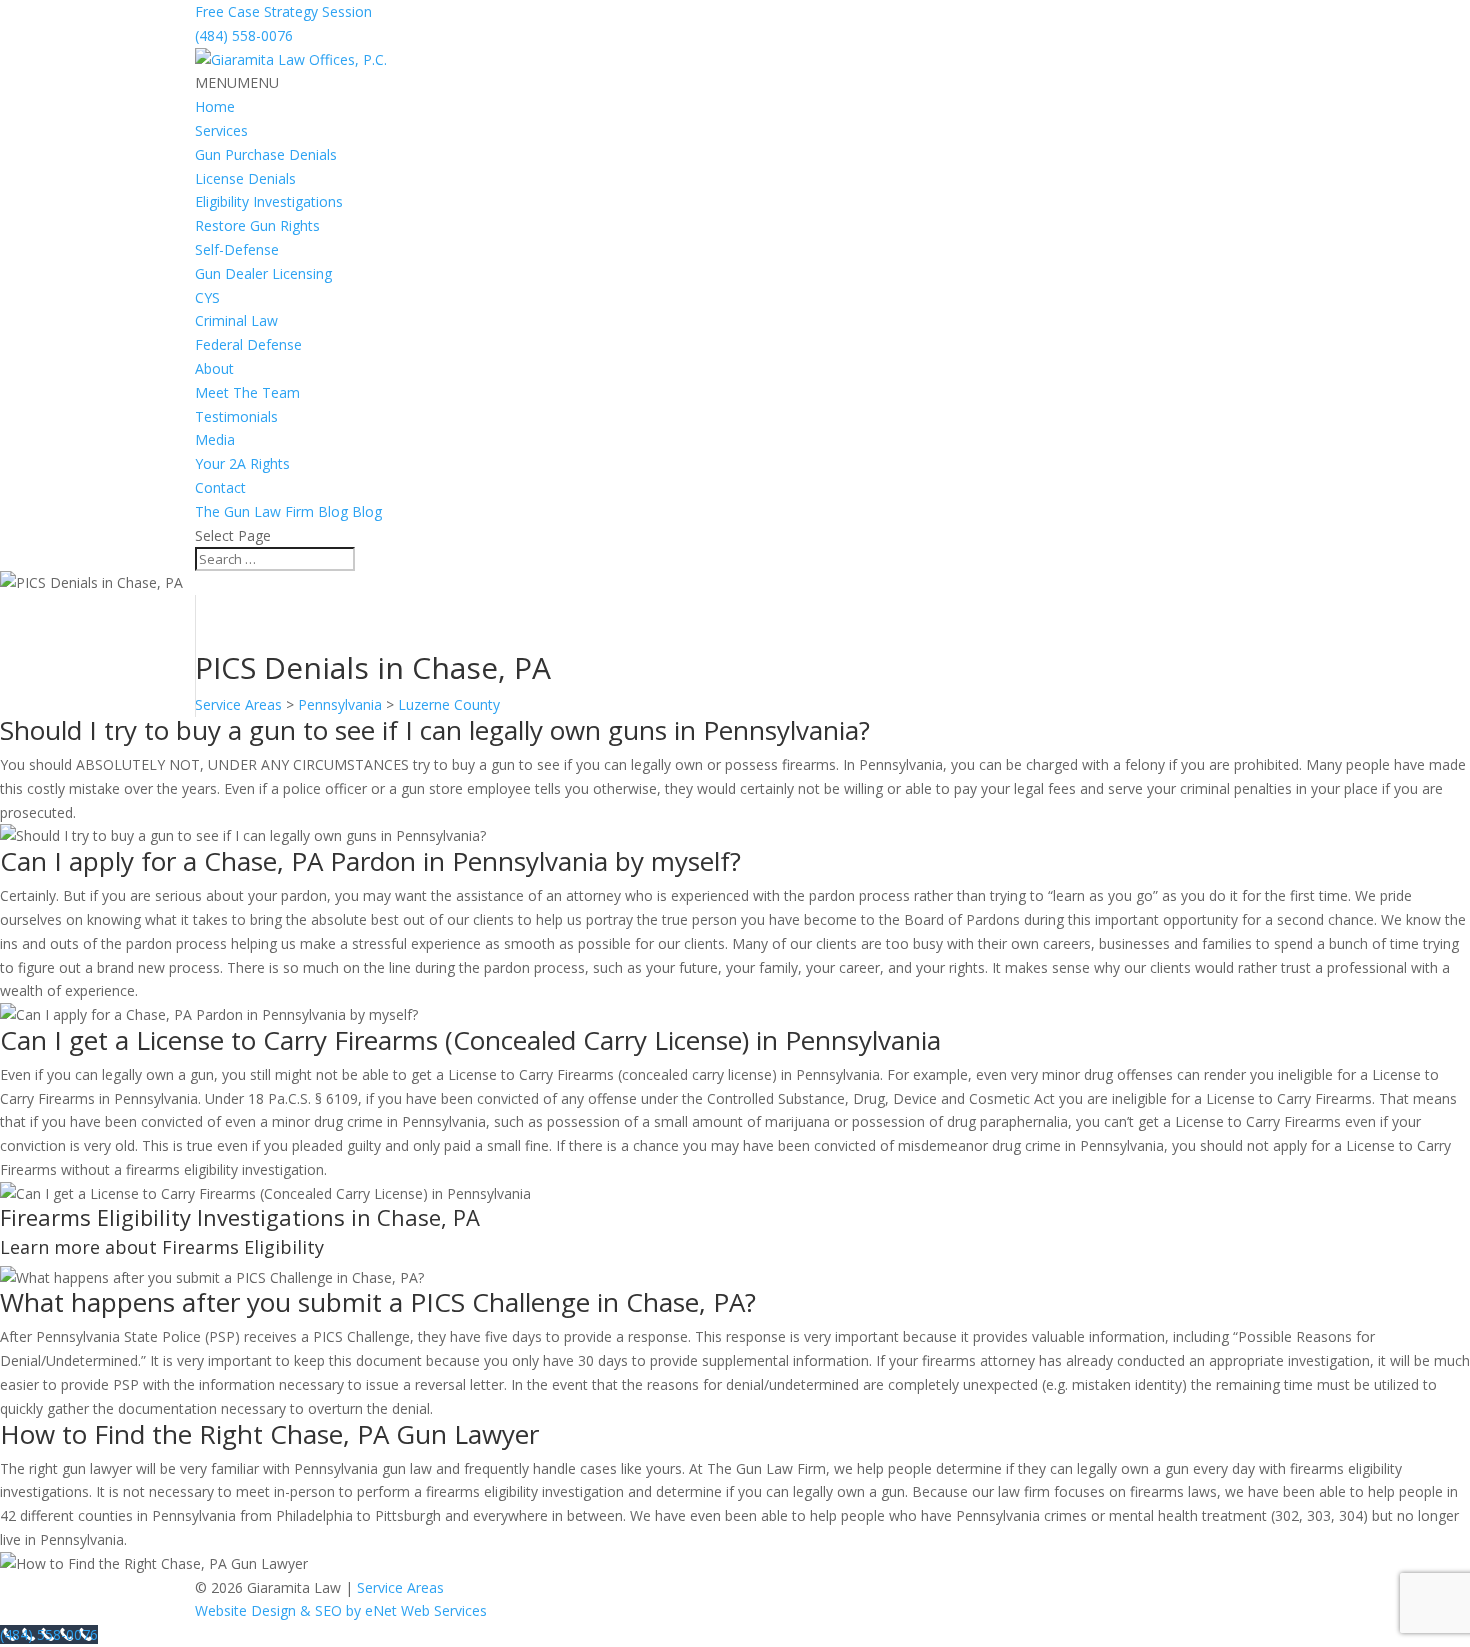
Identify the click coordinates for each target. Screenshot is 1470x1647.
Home (215, 106)
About (214, 368)
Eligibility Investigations (269, 201)
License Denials (245, 178)
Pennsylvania (340, 704)
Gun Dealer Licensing (263, 273)
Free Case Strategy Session (283, 11)
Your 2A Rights (242, 463)
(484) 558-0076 (244, 35)
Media (215, 439)
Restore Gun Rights (257, 225)
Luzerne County (449, 704)
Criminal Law (236, 320)
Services (221, 130)
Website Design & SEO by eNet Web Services (341, 1610)
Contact (220, 487)
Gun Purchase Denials (266, 154)
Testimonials (236, 416)
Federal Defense (248, 344)
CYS (207, 297)
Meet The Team (247, 392)
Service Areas (238, 704)
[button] (237, 82)
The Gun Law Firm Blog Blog (288, 511)
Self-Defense (237, 249)
